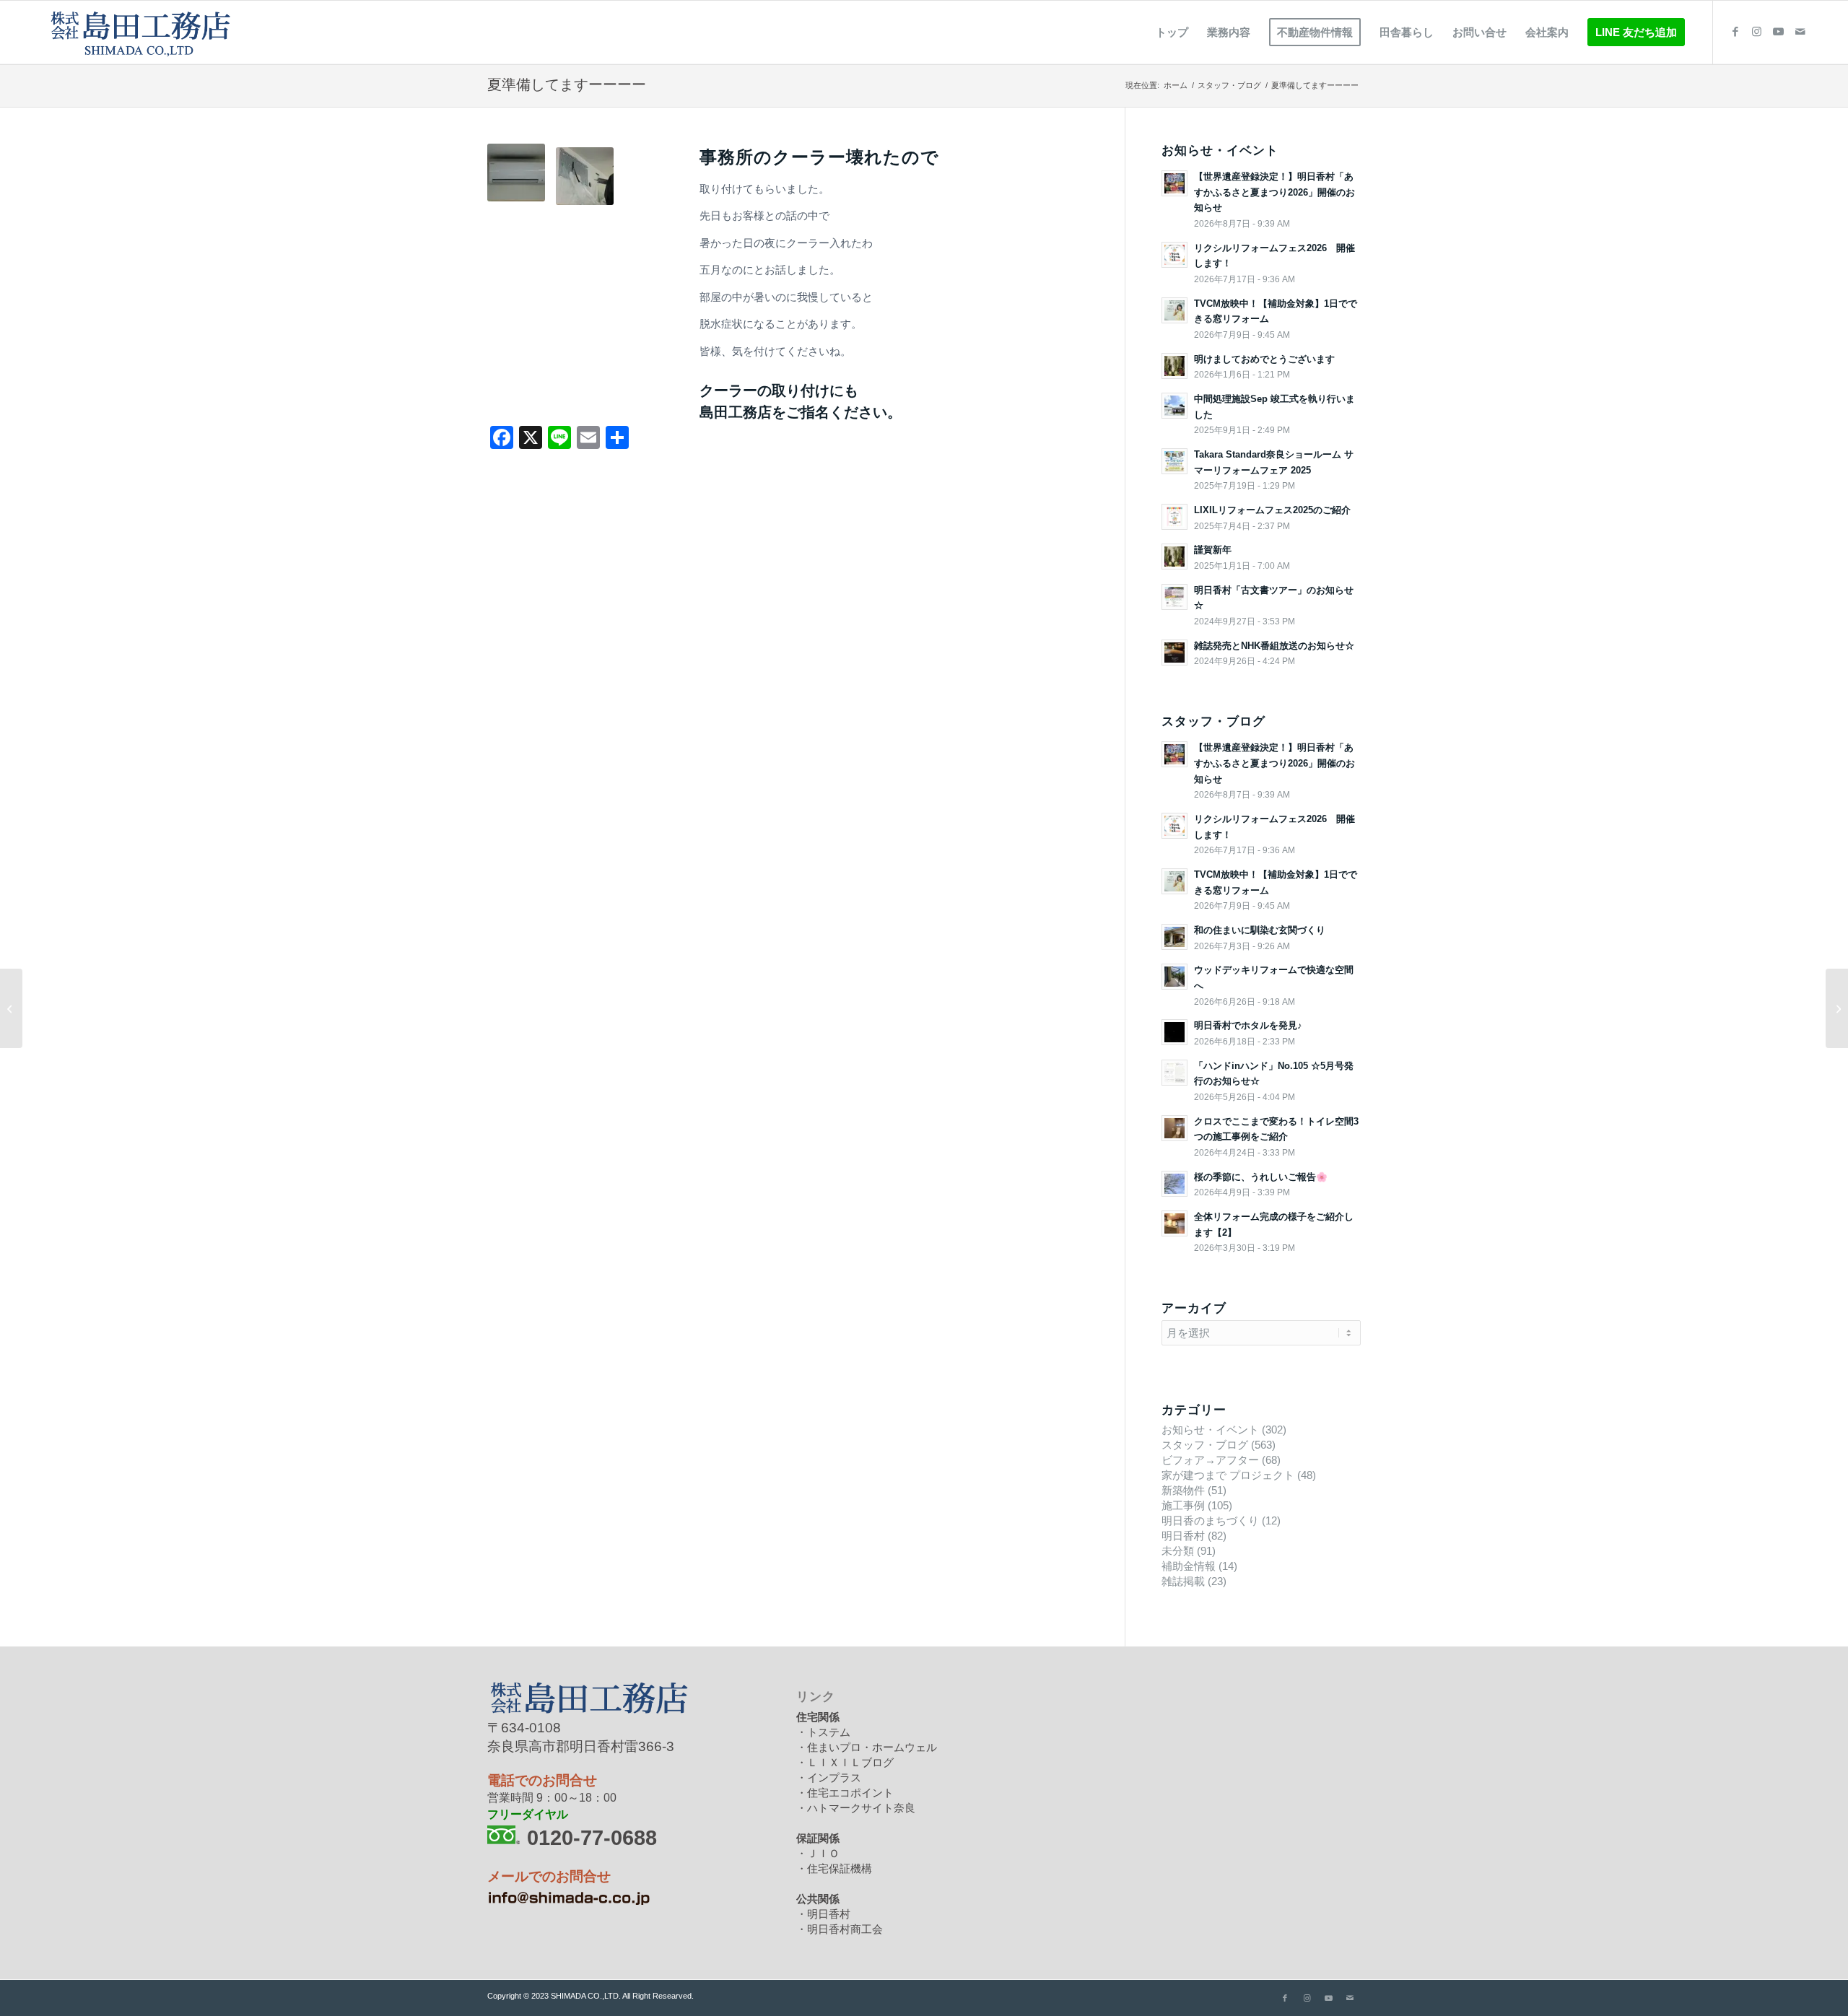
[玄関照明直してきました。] (11, 1008)
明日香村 (1183, 1536)
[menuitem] (1172, 32)
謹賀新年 (1213, 550)
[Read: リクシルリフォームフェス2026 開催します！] (1174, 255)
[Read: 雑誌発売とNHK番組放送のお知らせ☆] (1174, 653)
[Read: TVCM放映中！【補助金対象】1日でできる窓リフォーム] (1174, 310)
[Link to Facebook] (1735, 32)
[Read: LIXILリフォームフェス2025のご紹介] (1174, 517)
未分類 (1178, 1551)
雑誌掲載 (1183, 1581)
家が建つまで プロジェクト (1228, 1475)
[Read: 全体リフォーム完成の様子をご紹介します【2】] (1174, 1223)
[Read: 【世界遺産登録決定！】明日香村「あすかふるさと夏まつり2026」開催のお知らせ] (1174, 183)
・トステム (823, 1732)
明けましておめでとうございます (1264, 359)
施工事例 (1183, 1505)
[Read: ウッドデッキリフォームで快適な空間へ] (1174, 977)
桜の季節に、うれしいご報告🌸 (1261, 1177)
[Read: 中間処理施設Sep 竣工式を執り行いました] (1174, 406)
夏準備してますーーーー (567, 84)
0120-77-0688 (592, 1837)
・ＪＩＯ (818, 1853)
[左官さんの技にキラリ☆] (1837, 1008)
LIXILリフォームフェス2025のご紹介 (1272, 510)
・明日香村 (823, 1914)
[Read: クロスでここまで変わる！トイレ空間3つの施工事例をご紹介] (1174, 1128)
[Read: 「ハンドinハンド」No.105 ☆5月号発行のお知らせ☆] (1174, 1073)
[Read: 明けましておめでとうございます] (1174, 366)
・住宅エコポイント (845, 1793)
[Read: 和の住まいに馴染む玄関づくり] (1174, 937)
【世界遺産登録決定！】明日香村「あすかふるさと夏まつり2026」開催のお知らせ (1274, 192)
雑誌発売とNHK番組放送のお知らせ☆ (1274, 646)
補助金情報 (1189, 1566)
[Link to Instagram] (1757, 32)
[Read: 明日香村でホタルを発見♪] (1174, 1032)
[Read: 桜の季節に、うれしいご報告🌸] (1174, 1184)
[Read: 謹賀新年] (1174, 557)
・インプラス (829, 1777)
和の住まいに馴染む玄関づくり (1260, 930)
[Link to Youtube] (1779, 32)
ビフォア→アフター (1210, 1460)
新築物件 (1183, 1490)
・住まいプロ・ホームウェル (867, 1747)
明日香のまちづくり (1210, 1520)
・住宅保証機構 (834, 1868)
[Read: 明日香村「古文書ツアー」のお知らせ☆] (1174, 597)
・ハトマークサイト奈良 (856, 1808)
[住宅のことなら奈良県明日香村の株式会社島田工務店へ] (139, 32)
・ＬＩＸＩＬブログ (845, 1762)
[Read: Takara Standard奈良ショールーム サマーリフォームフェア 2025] (1174, 461)
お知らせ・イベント (1210, 1430)
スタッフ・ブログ (1205, 1445)
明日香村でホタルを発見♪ (1248, 1025)
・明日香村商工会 (840, 1929)
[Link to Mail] (1800, 32)
